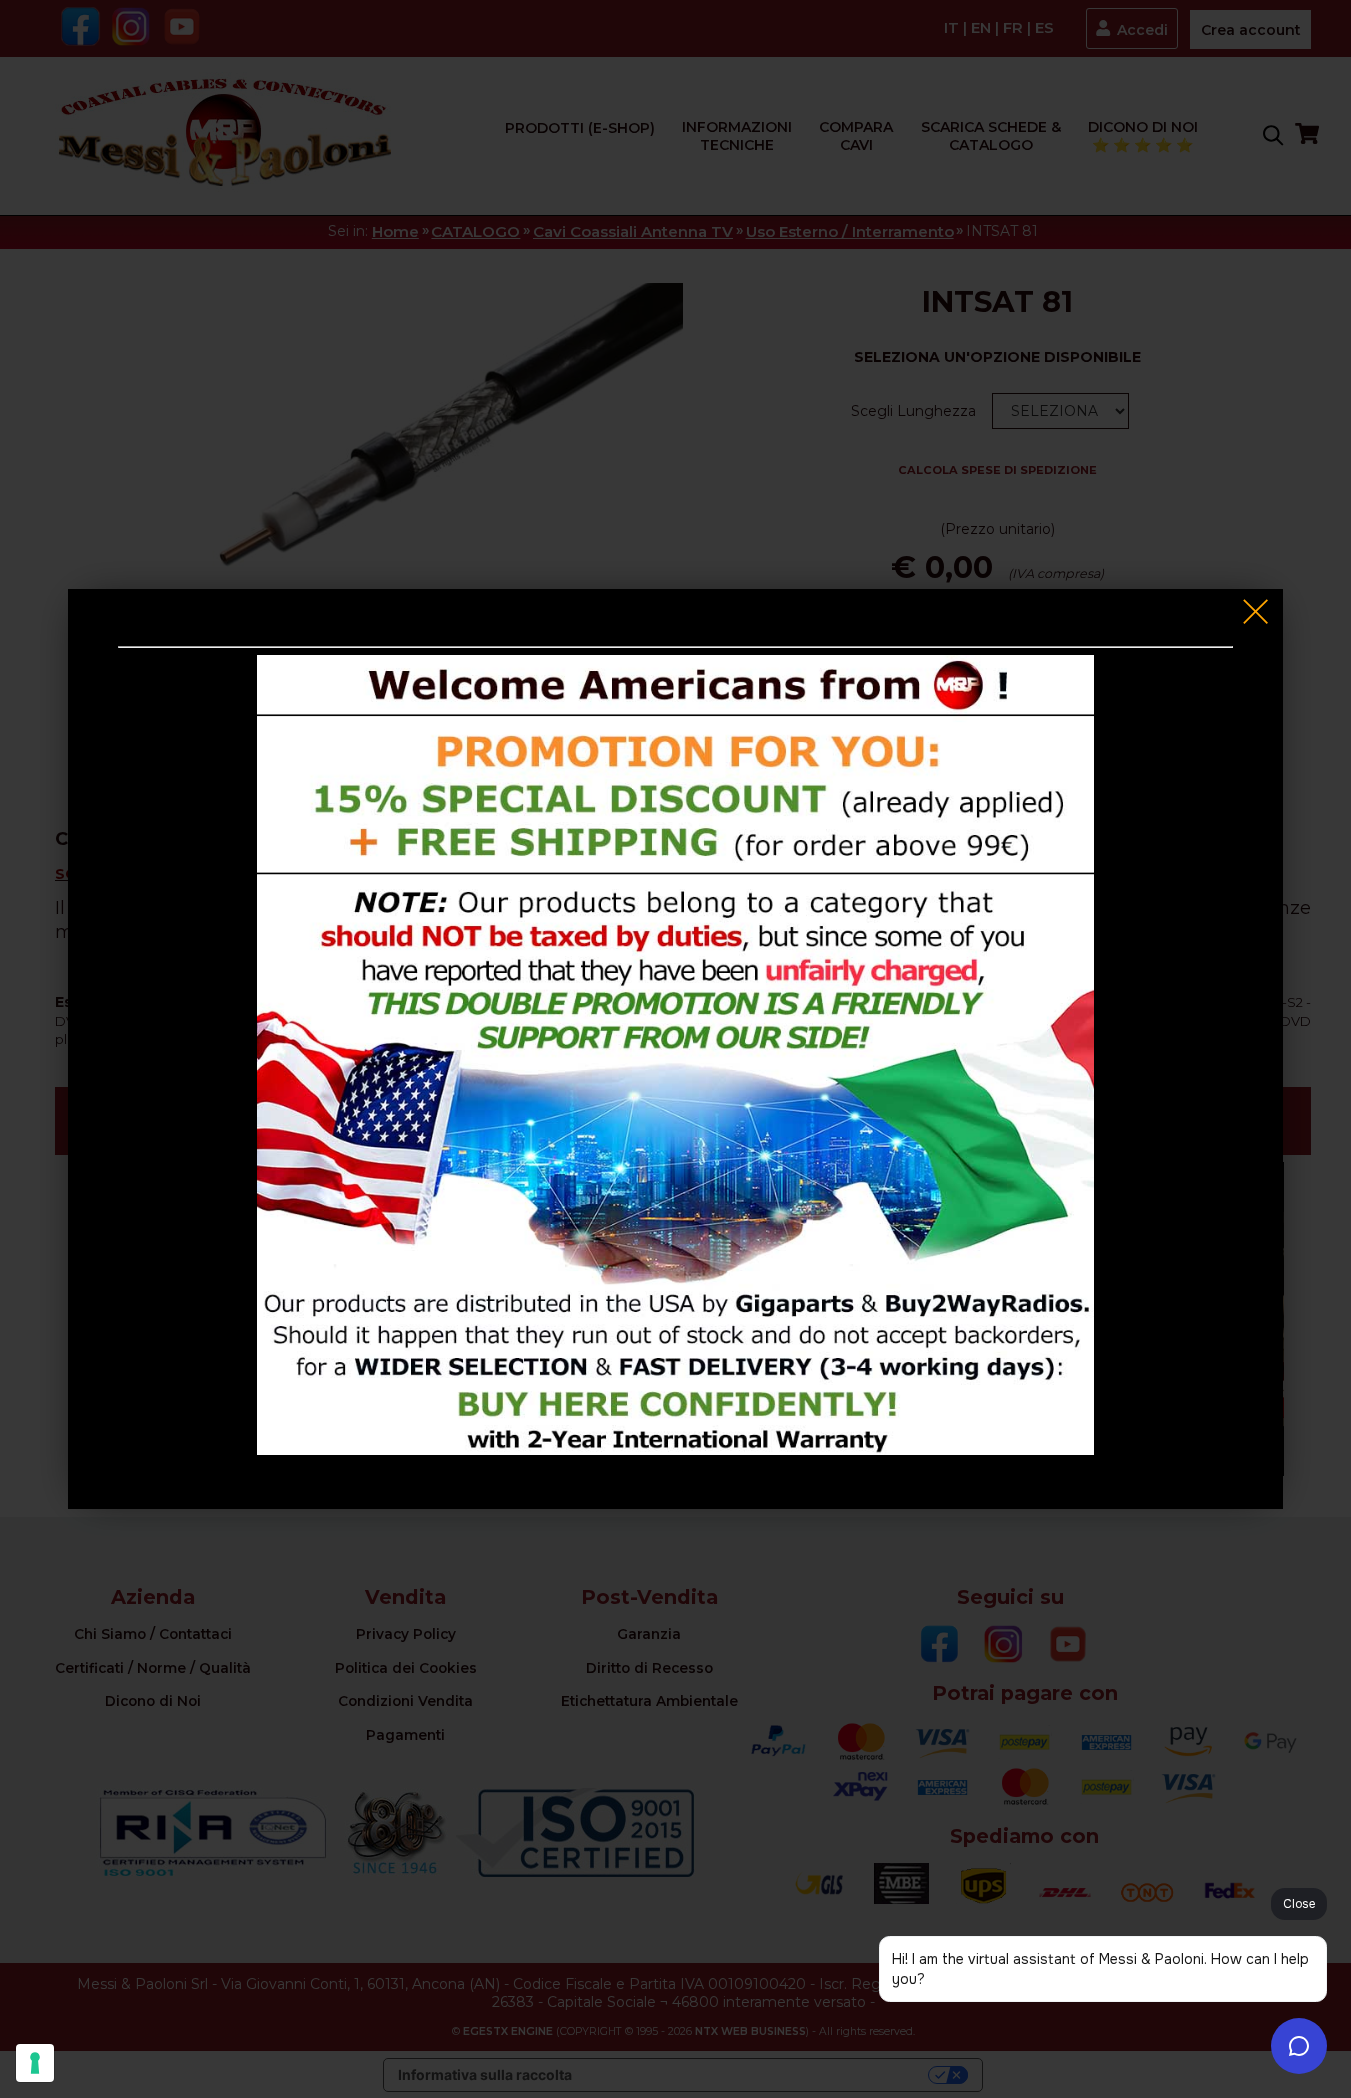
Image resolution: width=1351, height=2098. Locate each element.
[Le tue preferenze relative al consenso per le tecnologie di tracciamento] (35, 2063)
